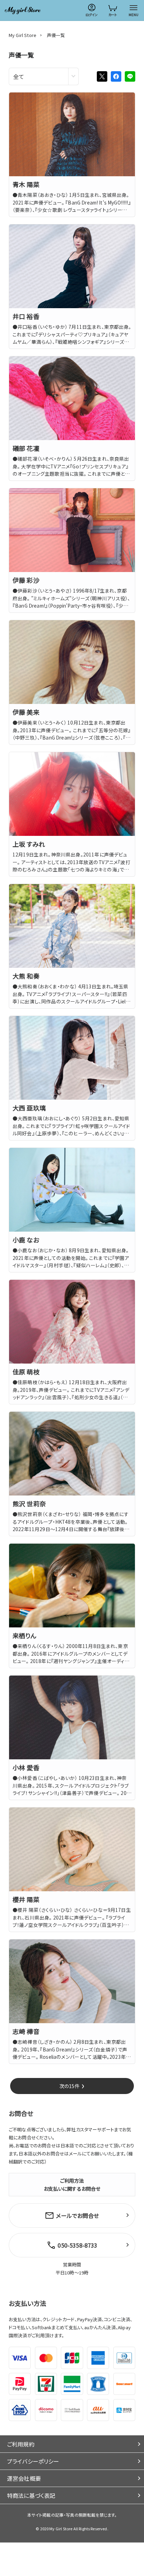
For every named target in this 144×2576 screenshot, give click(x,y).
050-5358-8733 (77, 2245)
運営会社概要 (24, 2478)
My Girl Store (23, 35)
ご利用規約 (21, 2444)
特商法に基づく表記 (31, 2495)
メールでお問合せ (77, 2215)
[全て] (44, 76)
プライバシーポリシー (33, 2461)
